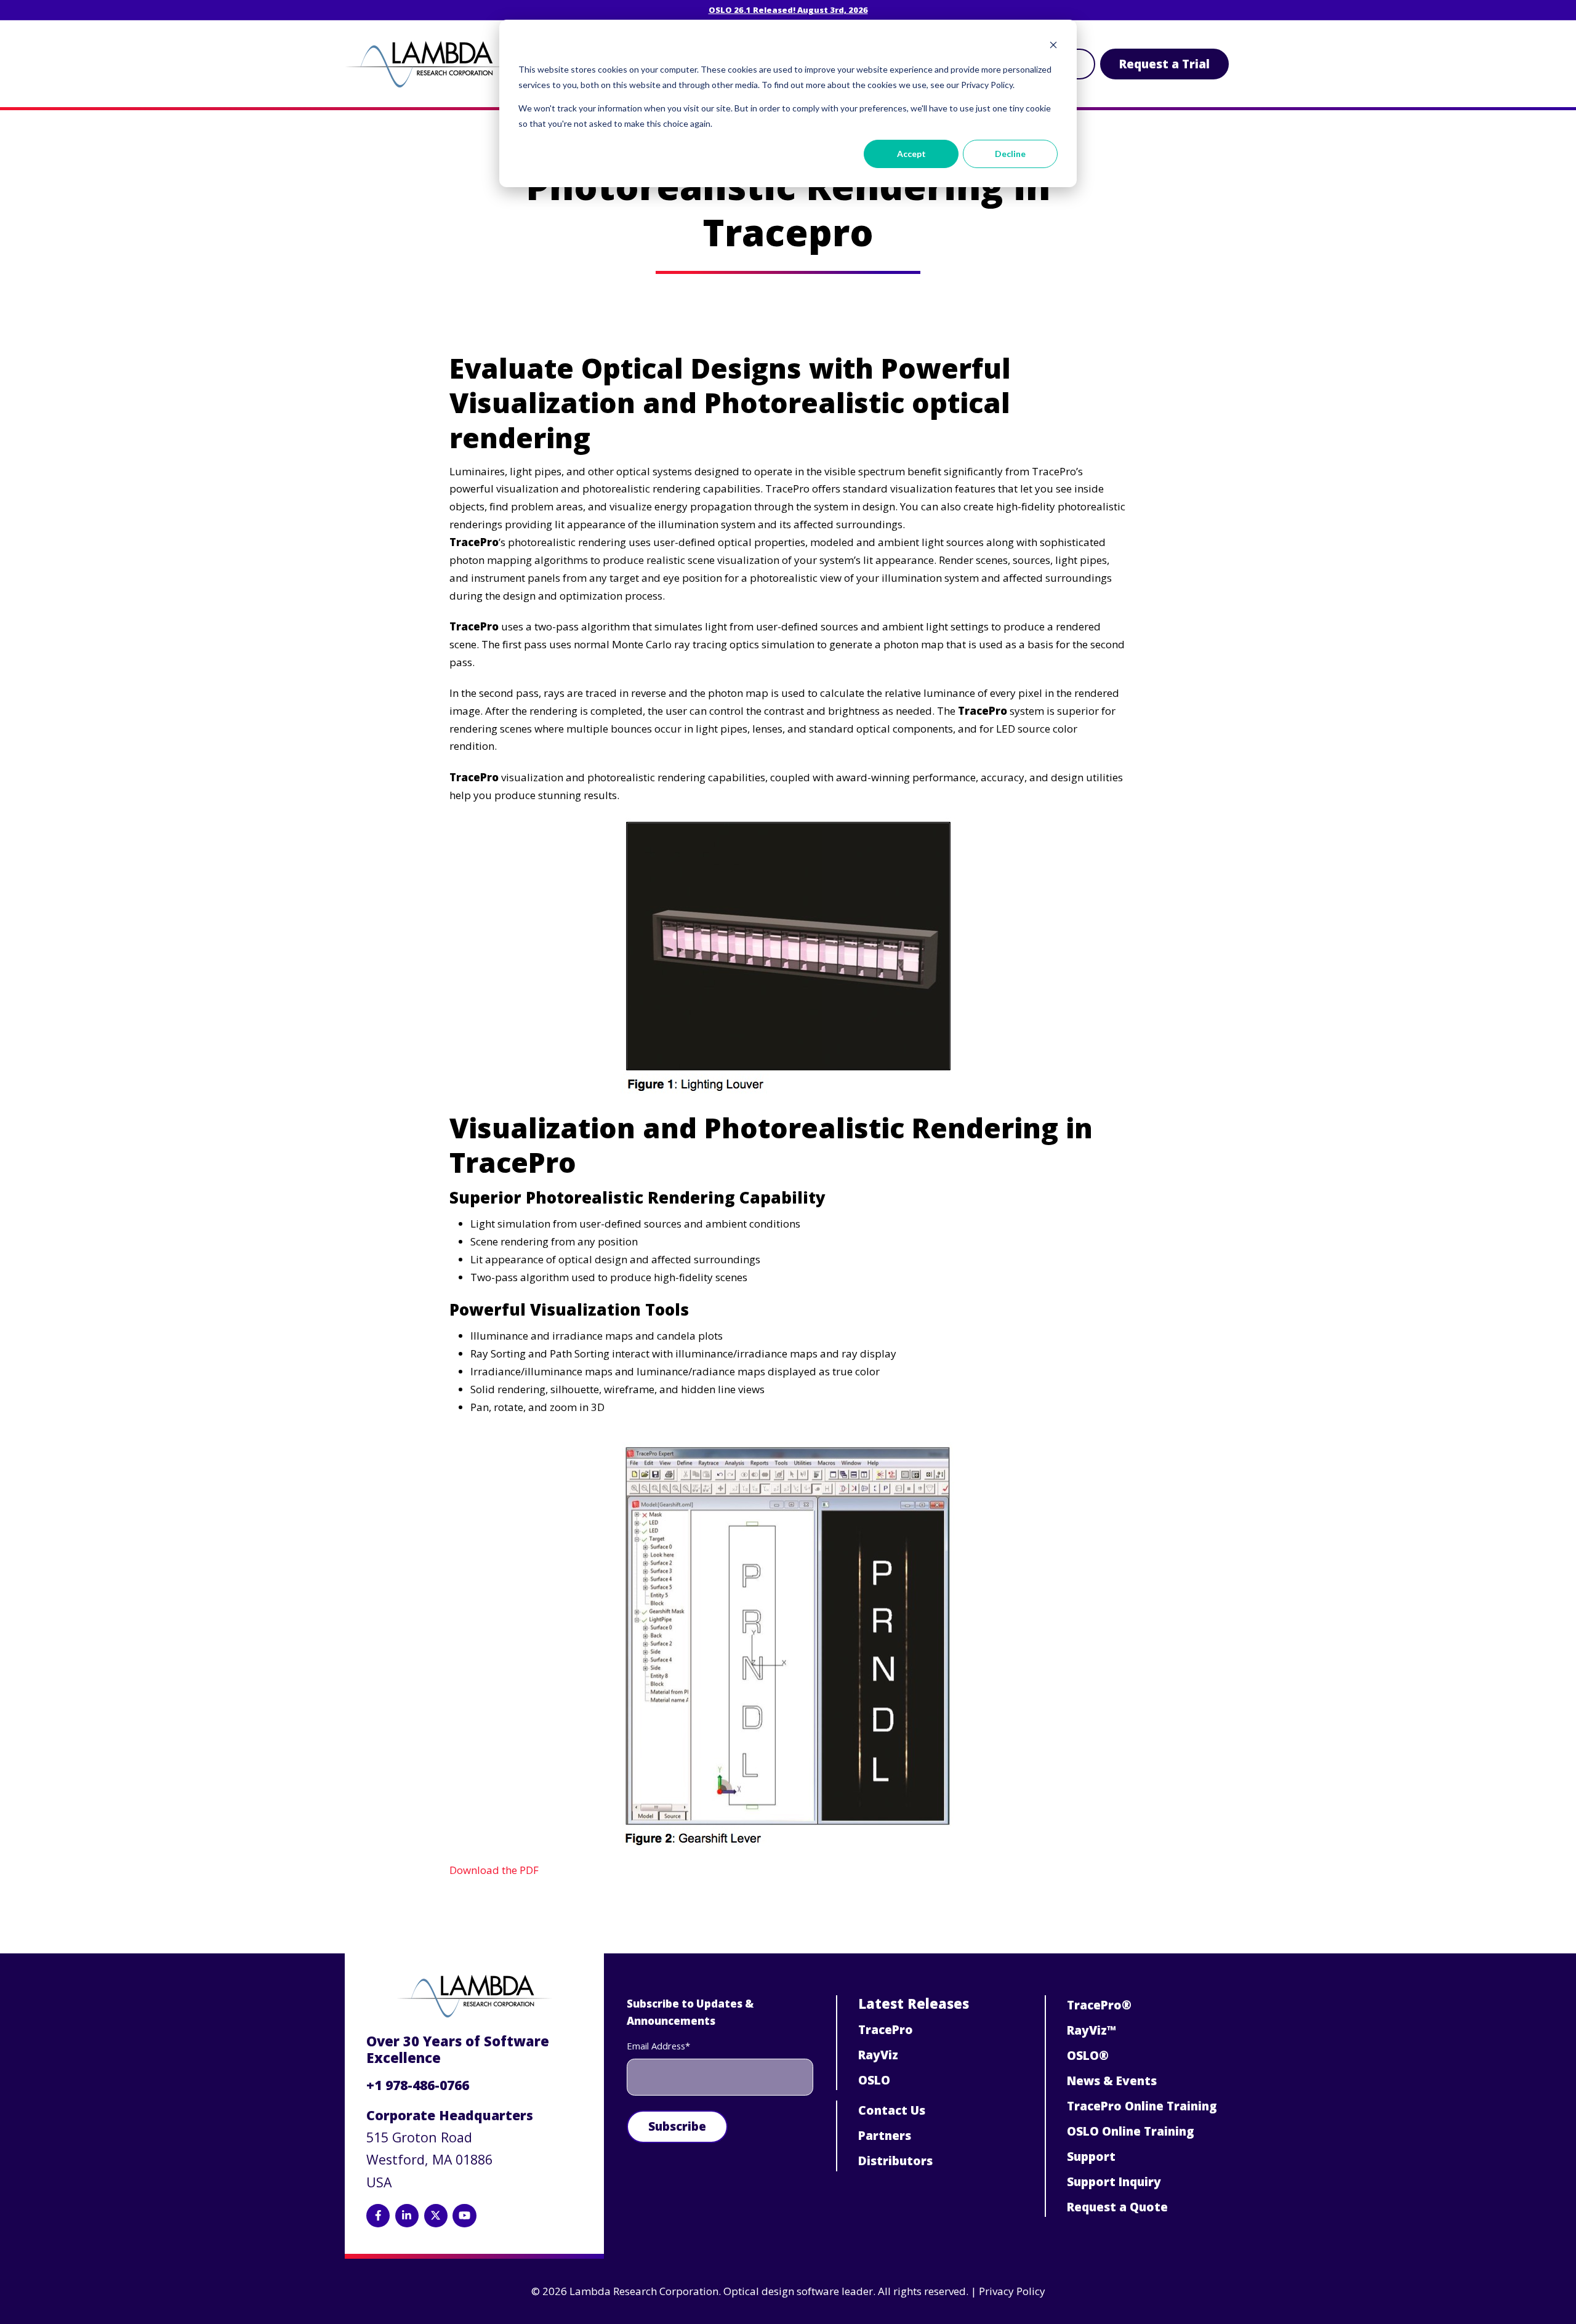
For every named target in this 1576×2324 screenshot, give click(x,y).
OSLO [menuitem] (874, 2080)
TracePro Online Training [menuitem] (1142, 2106)
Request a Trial (1164, 64)
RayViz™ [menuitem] (1092, 2030)
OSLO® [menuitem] (1088, 2056)
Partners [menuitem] (885, 2136)
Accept (911, 154)
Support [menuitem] (1091, 2157)
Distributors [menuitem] (895, 2161)
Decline (1010, 154)
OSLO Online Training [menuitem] (1131, 2131)
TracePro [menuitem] (886, 2030)
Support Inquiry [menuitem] (1114, 2182)
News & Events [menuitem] (1112, 2081)
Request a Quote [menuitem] (1117, 2207)
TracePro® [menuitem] (1099, 2005)
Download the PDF (494, 1870)
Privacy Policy (1012, 2291)
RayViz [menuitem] (878, 2055)
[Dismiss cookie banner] (1053, 46)
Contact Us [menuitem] (892, 2110)
